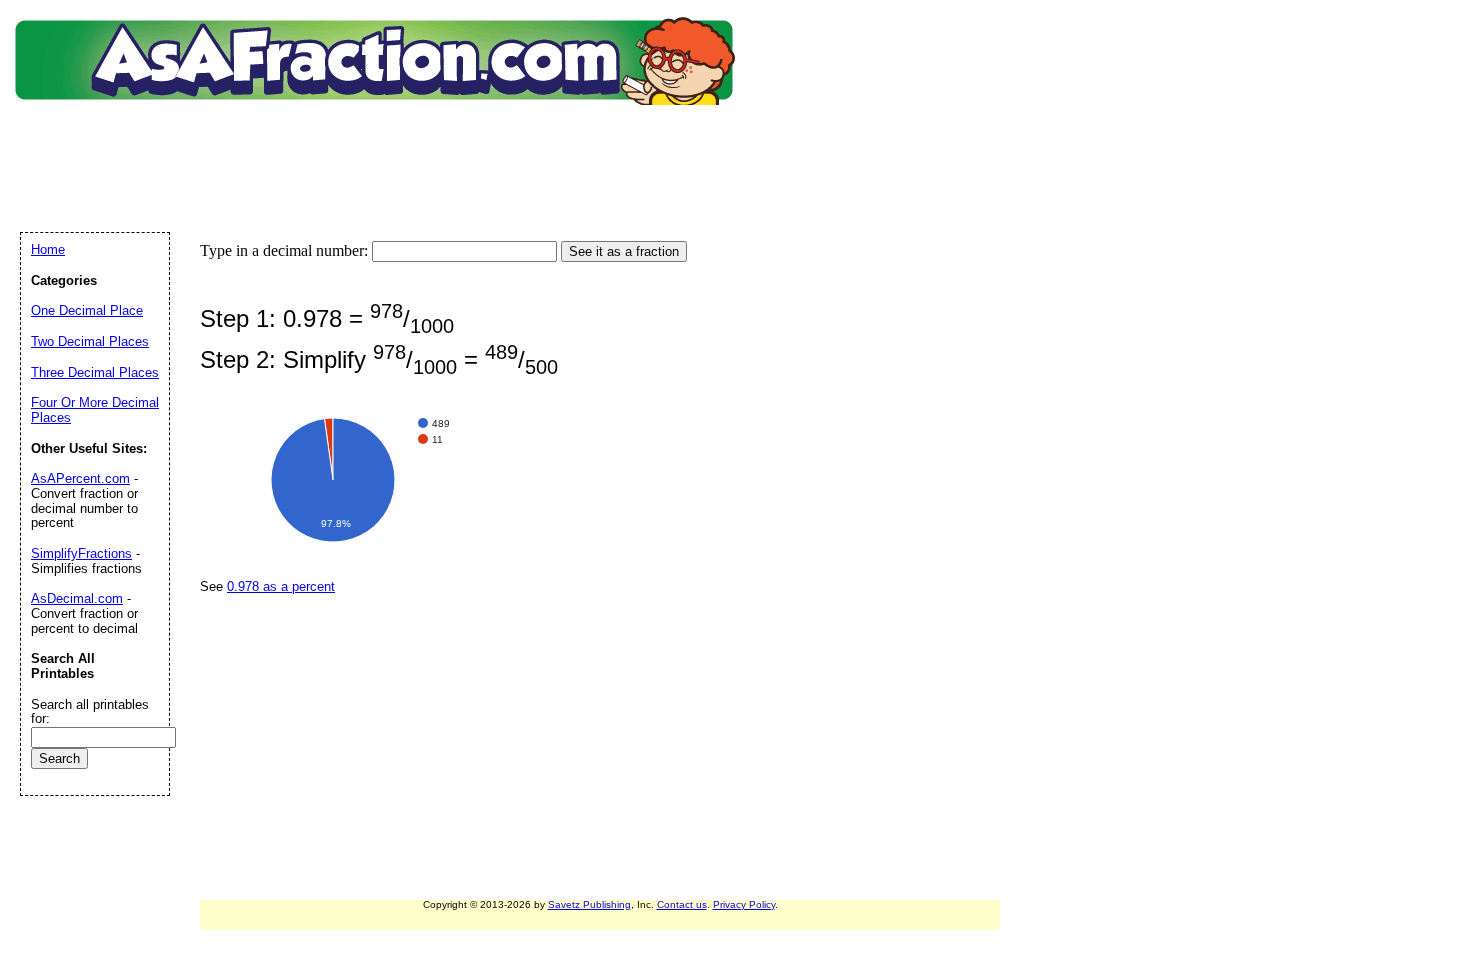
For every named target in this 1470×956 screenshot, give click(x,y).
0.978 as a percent (281, 586)
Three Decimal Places (95, 372)
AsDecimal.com (77, 598)
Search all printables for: (90, 712)
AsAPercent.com (80, 478)
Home (48, 249)
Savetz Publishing (589, 904)
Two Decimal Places (90, 341)
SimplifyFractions (81, 553)
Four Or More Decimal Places (95, 410)
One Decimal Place (87, 310)
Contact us (682, 904)
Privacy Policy (744, 904)
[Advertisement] (379, 145)
